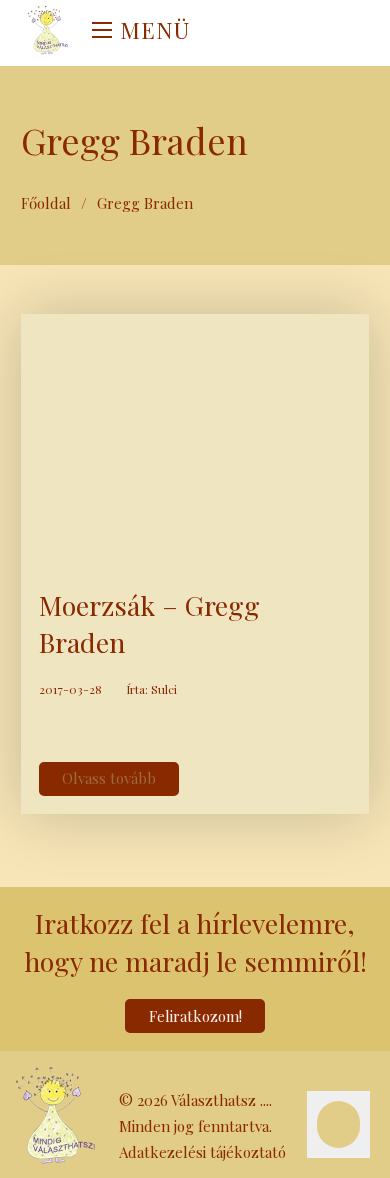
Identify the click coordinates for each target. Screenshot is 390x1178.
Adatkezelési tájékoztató (202, 1152)
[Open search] (221, 33)
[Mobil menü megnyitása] (102, 30)
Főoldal (46, 203)
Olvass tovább (109, 778)
